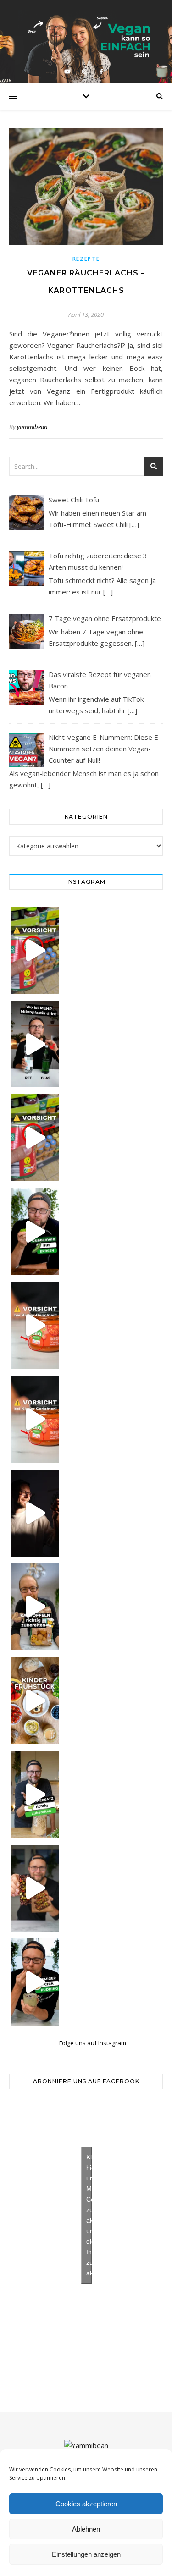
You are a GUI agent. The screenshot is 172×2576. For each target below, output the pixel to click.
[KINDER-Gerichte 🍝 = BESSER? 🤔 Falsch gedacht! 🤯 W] (35, 1419)
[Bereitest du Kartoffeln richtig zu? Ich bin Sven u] (35, 1607)
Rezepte (86, 259)
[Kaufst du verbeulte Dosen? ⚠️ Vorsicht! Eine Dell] (35, 950)
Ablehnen (86, 2529)
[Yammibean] (86, 2446)
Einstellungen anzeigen (86, 2554)
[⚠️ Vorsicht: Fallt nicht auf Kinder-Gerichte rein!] (35, 1326)
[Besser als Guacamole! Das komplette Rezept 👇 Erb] (35, 1232)
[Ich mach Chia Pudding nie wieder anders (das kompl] (35, 1982)
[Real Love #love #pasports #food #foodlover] (35, 1513)
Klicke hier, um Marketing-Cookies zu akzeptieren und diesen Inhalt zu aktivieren (89, 2215)
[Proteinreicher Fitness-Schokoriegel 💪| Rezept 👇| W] (35, 1888)
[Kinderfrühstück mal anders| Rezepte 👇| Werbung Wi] (35, 1701)
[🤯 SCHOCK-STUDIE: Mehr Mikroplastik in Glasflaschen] (35, 1044)
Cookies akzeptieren (86, 2504)
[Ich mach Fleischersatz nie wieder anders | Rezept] (35, 1794)
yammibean (32, 427)
